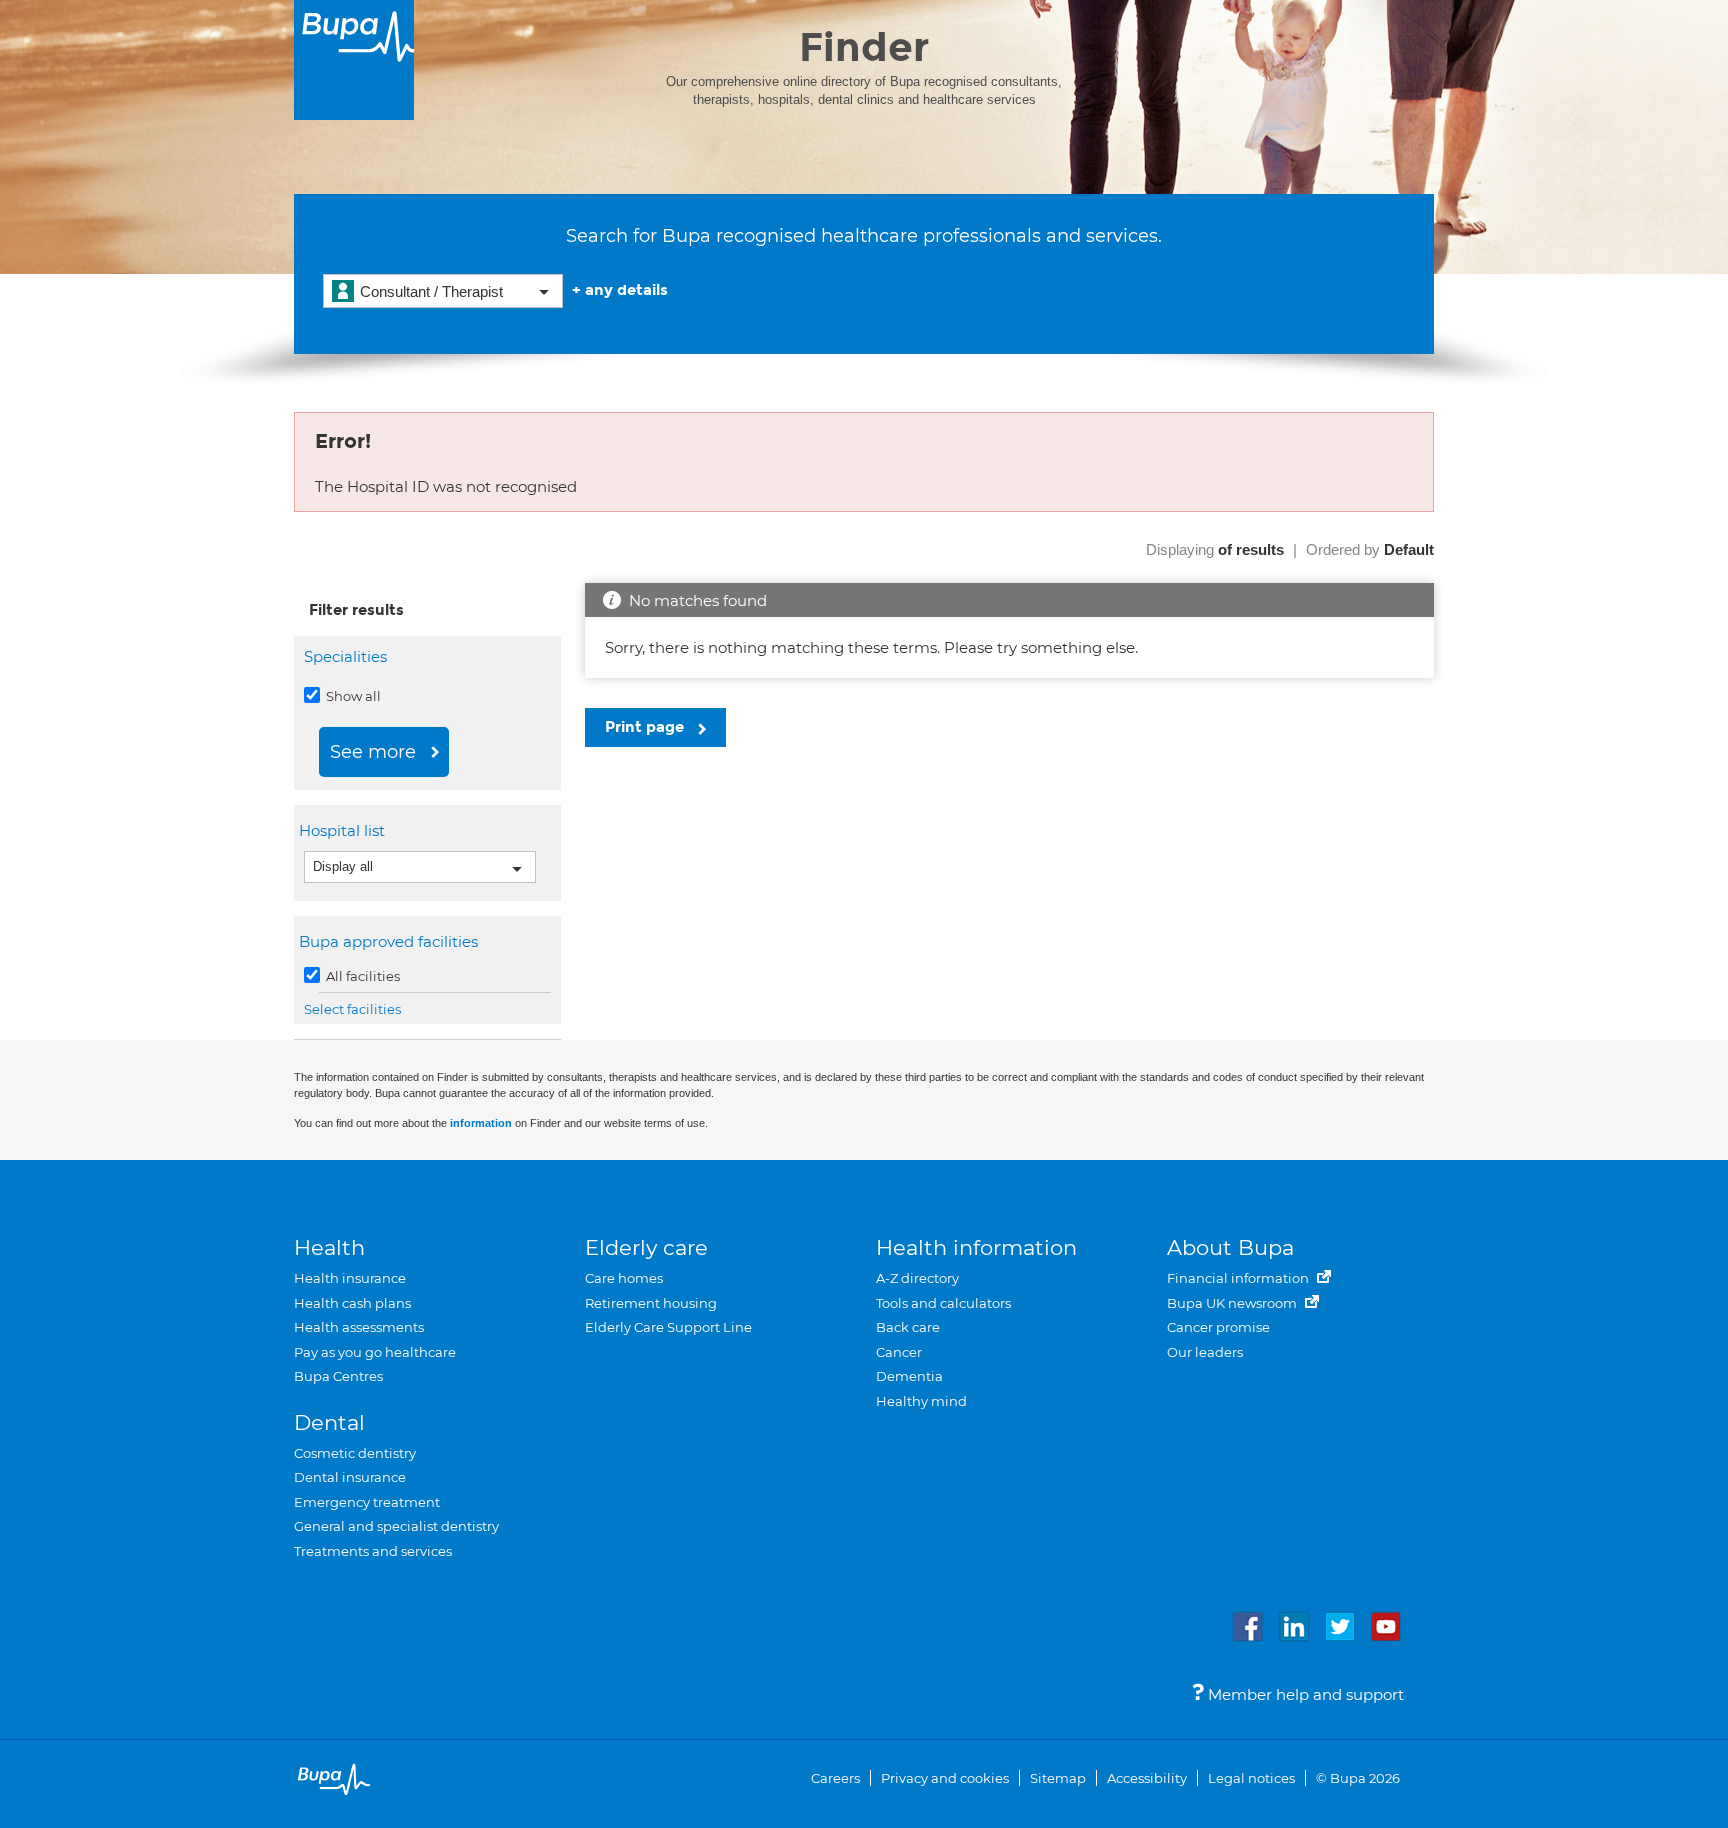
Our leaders (1205, 1352)
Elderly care (646, 1247)
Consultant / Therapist (431, 291)
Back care (908, 1327)
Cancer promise (1218, 1327)
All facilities (361, 976)
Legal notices (1251, 1778)
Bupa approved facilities (391, 941)
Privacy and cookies (945, 1778)
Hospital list (344, 830)
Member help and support (1304, 1694)
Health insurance (350, 1278)
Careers (835, 1778)
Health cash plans (352, 1303)
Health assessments (359, 1327)
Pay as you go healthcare (375, 1352)
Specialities (345, 656)
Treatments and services (373, 1551)
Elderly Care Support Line (668, 1327)
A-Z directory (917, 1278)
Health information (976, 1247)
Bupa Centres (338, 1376)
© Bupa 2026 (1358, 1778)
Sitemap (1058, 1778)
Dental (329, 1422)
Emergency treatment (367, 1502)
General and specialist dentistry (396, 1526)
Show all (352, 696)
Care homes (624, 1278)
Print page (646, 727)
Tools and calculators (943, 1303)
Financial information (1239, 1278)
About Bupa (1230, 1247)
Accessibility (1147, 1778)
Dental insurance (350, 1477)
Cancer (899, 1352)
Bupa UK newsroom (1233, 1303)
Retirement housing (651, 1303)
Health (329, 1247)
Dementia (909, 1376)
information (481, 1123)
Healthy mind (921, 1401)
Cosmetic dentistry (355, 1453)
